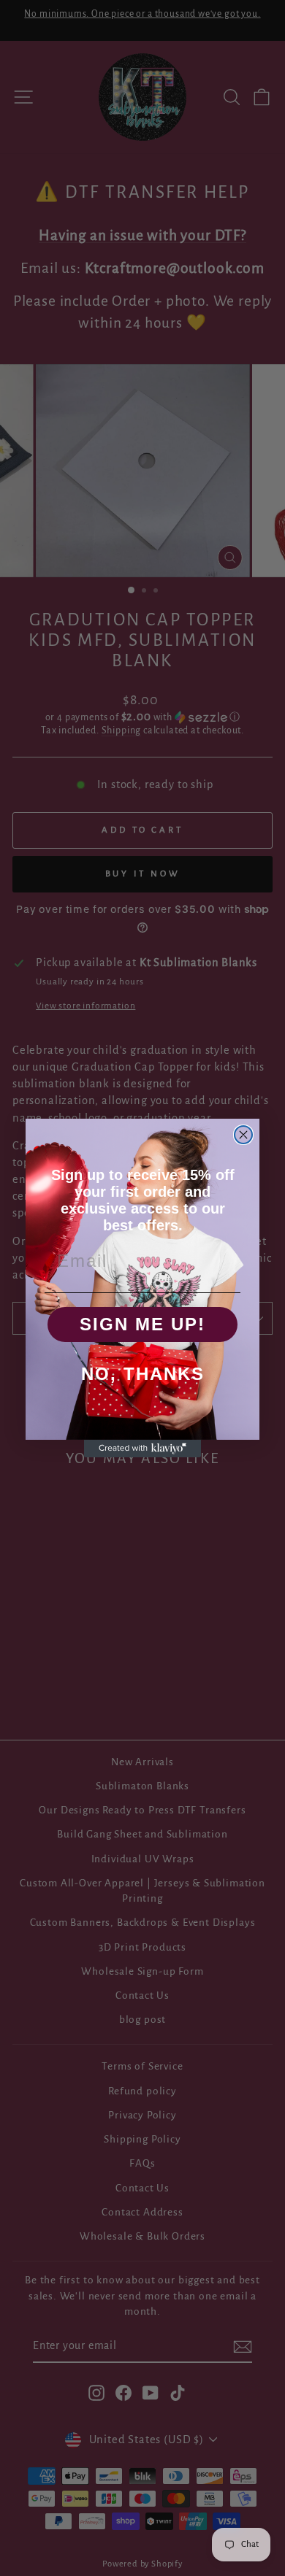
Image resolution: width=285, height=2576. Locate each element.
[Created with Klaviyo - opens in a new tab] (142, 1449)
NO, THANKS (143, 1374)
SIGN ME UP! (142, 1324)
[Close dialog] (243, 1135)
